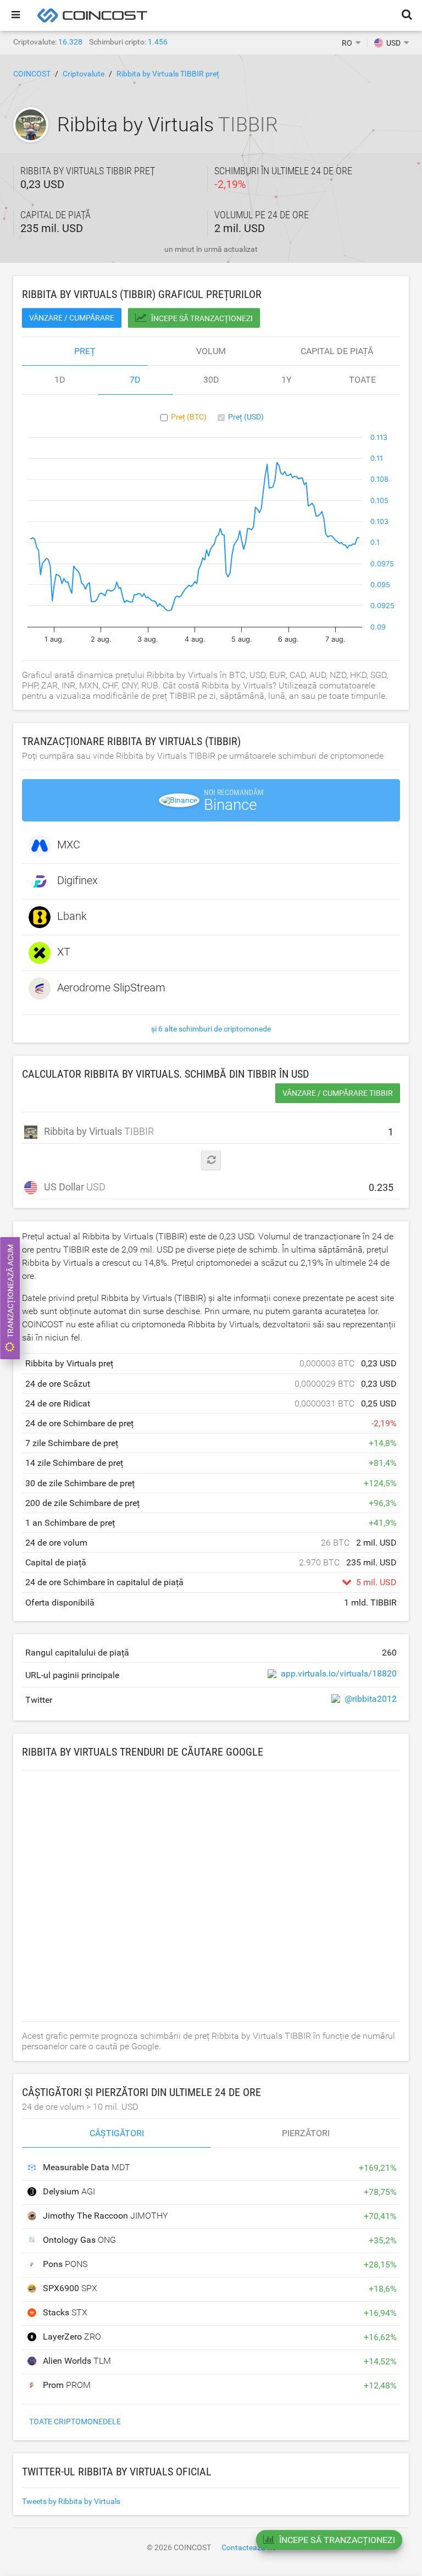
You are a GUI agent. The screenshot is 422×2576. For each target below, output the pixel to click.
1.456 (158, 42)
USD (75, 1187)
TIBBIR (96, 1131)
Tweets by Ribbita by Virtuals (71, 2501)
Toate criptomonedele (75, 2421)
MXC (69, 845)
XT (64, 952)
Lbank (72, 916)
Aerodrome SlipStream (111, 988)
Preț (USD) (246, 417)
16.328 (70, 42)
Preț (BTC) (189, 417)
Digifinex (77, 880)
